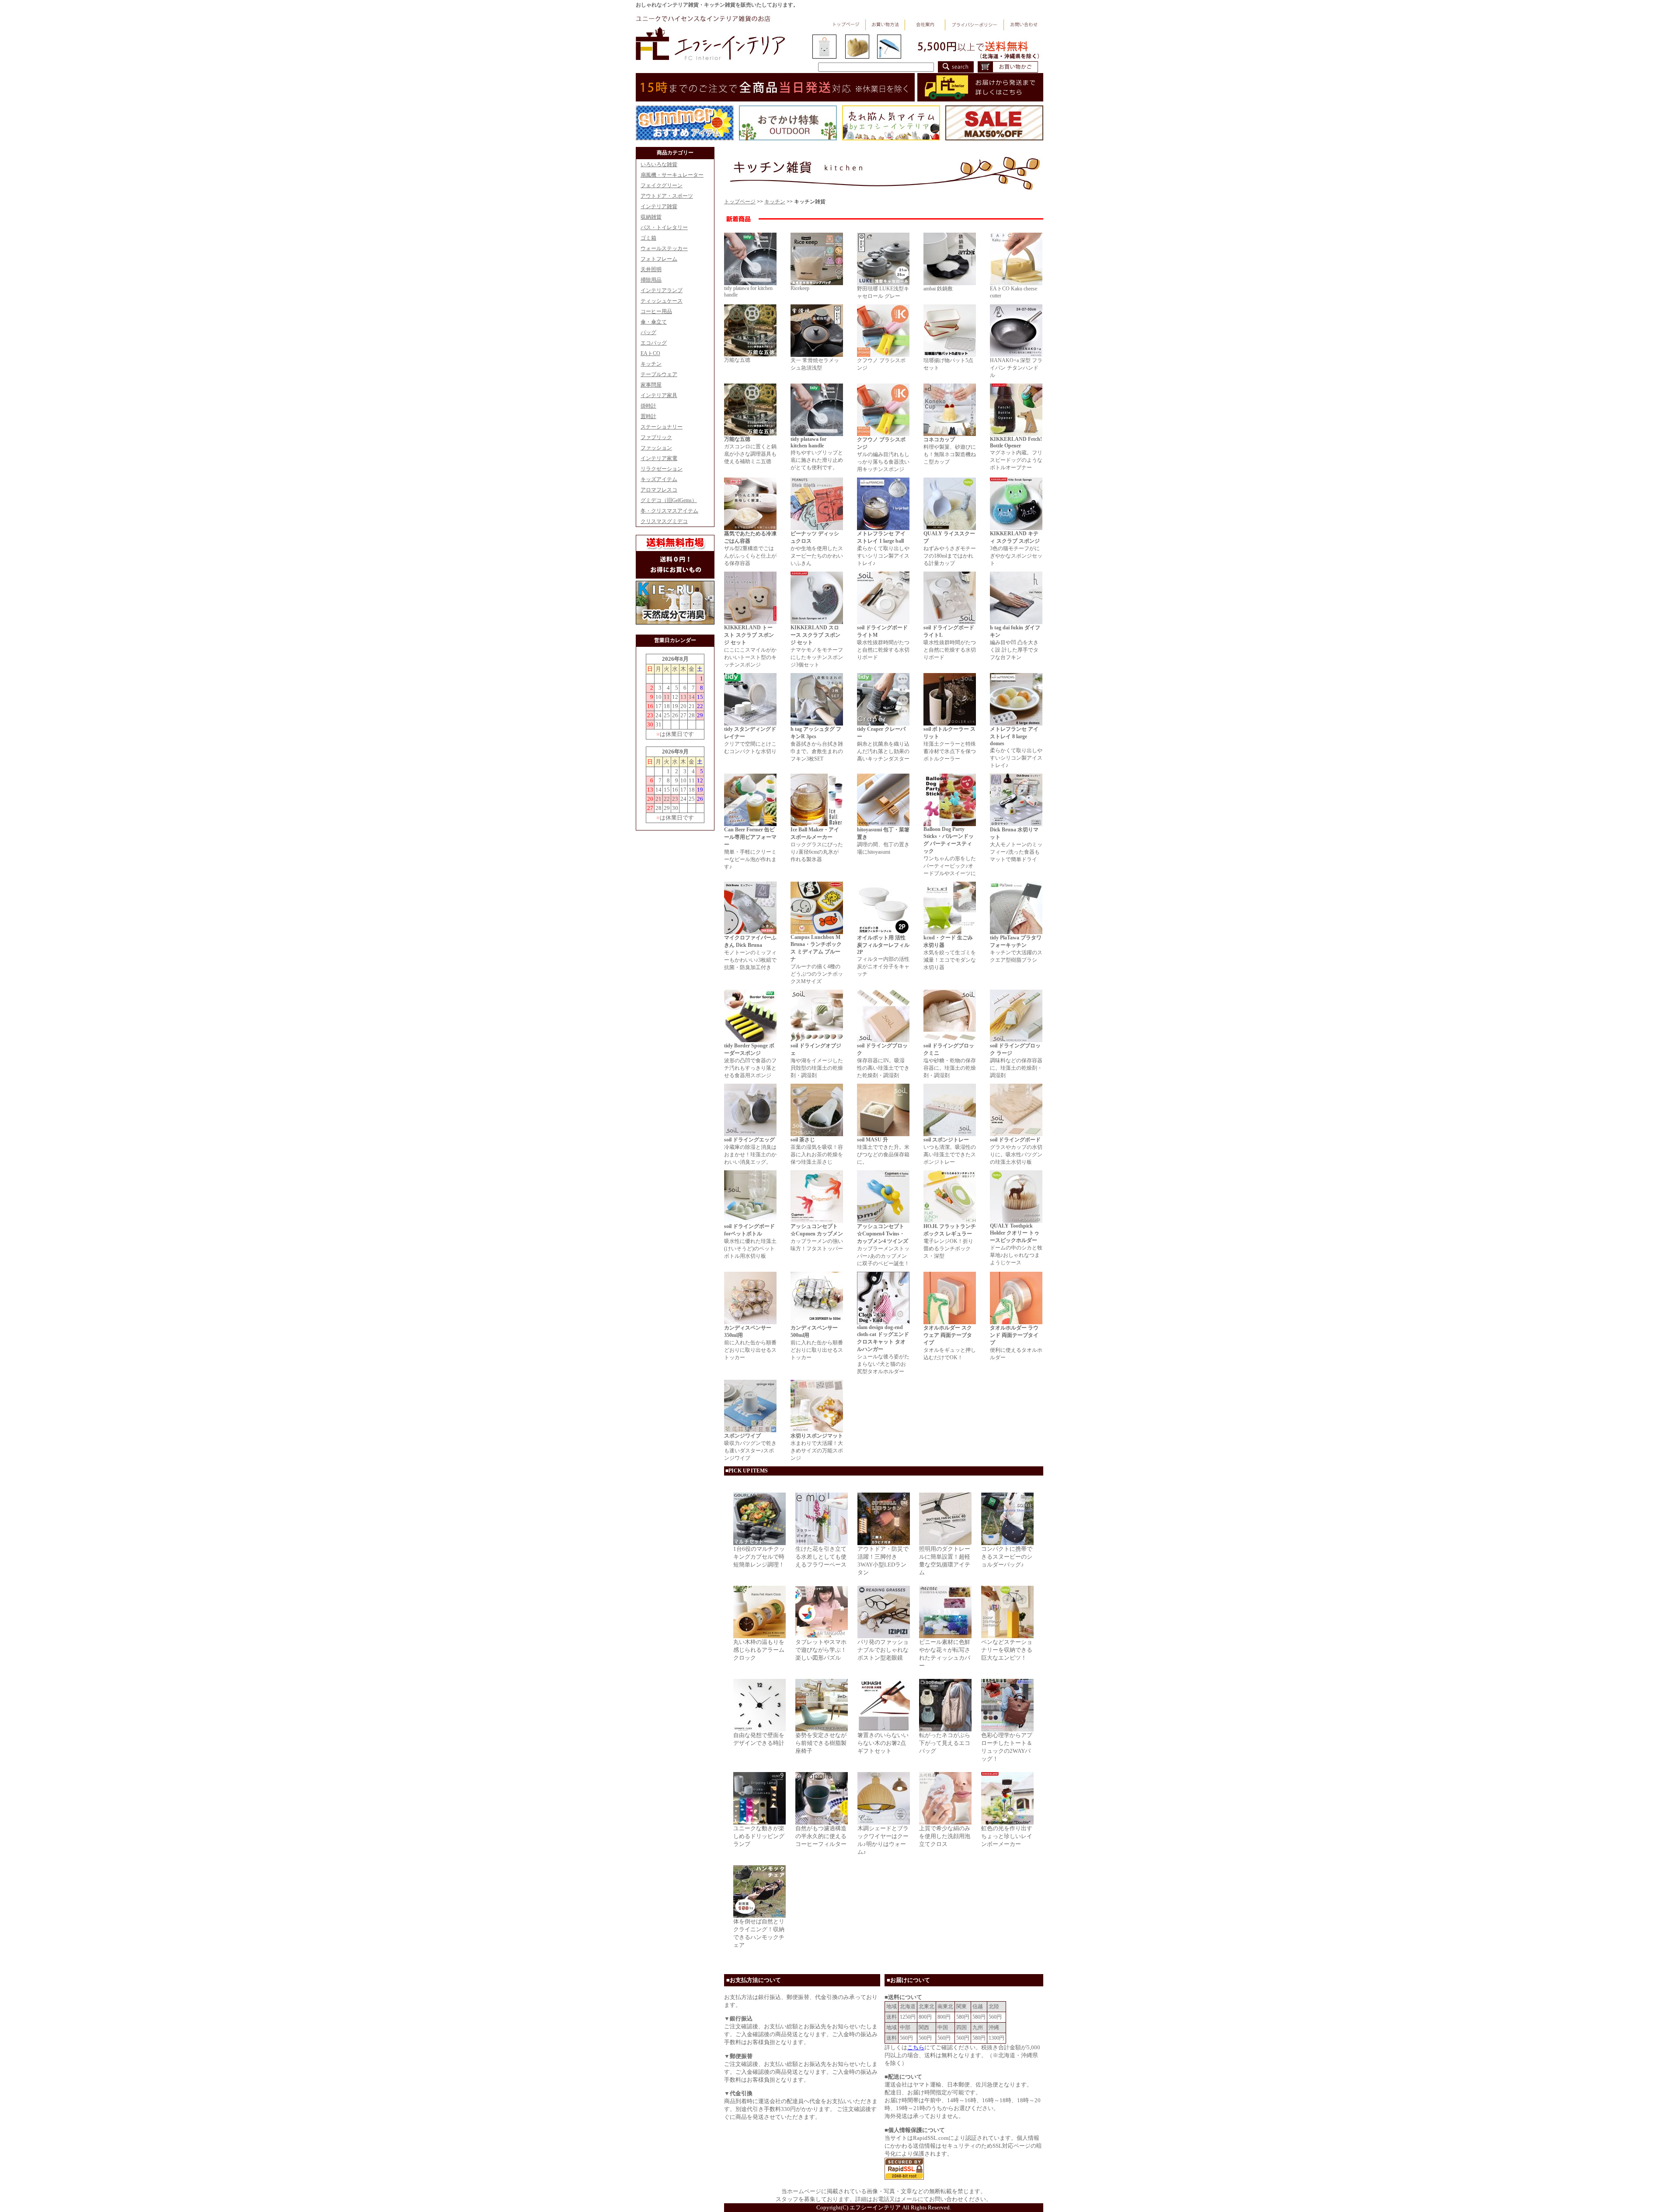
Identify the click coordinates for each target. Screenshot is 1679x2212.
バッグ (648, 332)
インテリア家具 (659, 395)
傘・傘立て (654, 322)
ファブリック (656, 437)
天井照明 (651, 269)
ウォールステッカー (664, 248)
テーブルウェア (659, 374)
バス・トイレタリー (664, 227)
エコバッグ (654, 343)
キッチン (651, 364)
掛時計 (648, 406)
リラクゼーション (662, 469)
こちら (916, 2047)
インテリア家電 (659, 458)
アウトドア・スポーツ (667, 196)
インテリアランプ (662, 290)
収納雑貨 (651, 217)
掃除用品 (651, 280)
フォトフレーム (659, 259)
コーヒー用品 (656, 311)
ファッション (656, 448)
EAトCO (650, 353)
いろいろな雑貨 (659, 164)
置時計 (648, 416)
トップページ (740, 202)
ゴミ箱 (648, 238)
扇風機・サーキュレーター (672, 175)
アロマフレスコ (659, 490)
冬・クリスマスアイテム (669, 511)
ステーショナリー (662, 427)
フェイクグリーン (662, 185)
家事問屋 (651, 385)
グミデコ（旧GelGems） (669, 500)
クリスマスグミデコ (664, 521)
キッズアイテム (659, 479)
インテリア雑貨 (659, 206)
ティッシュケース (662, 301)
